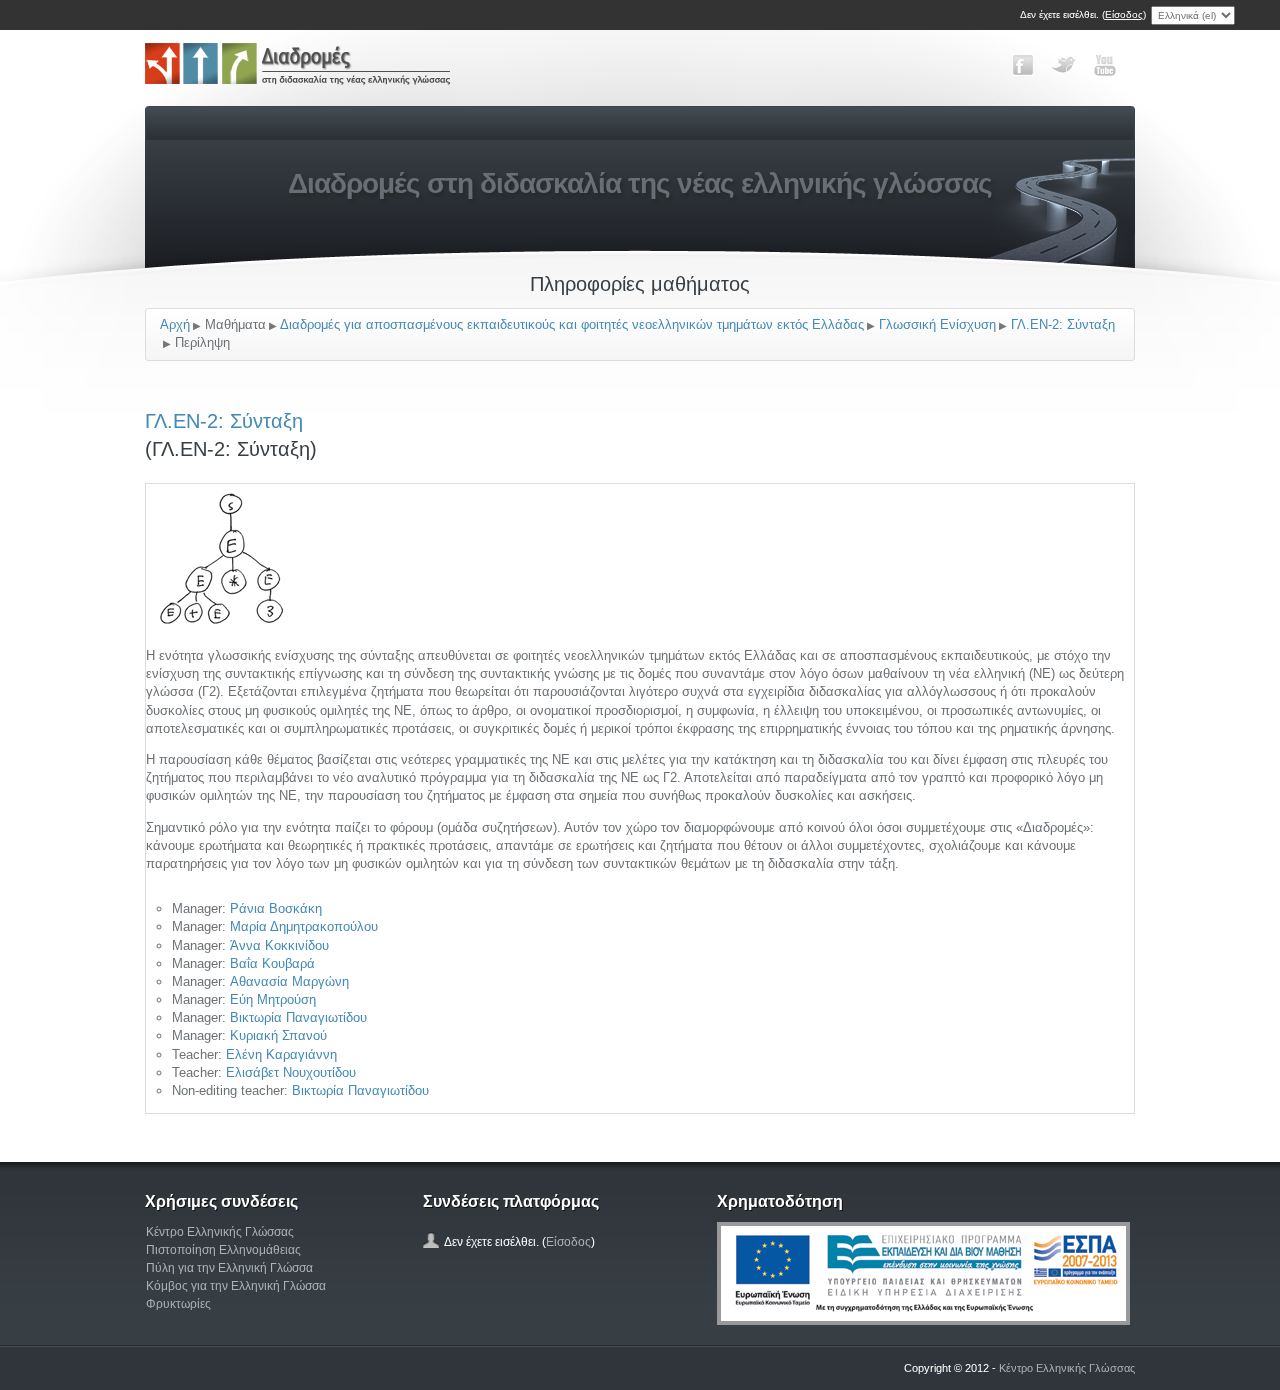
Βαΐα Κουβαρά (272, 963)
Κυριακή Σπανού (278, 1035)
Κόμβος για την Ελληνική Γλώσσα (236, 1286)
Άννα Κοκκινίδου (279, 945)
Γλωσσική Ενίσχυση (937, 324)
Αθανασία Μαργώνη (289, 981)
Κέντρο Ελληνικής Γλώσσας (220, 1232)
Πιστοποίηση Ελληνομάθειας (223, 1250)
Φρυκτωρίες (178, 1304)
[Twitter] (1064, 65)
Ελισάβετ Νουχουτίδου (291, 1072)
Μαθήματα (235, 324)
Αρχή (175, 324)
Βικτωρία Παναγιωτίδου (298, 1017)
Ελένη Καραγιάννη (281, 1054)
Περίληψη (202, 342)
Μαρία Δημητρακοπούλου (304, 926)
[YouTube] (1105, 65)
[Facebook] (1023, 65)
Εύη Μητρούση (273, 999)
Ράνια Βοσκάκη (276, 908)
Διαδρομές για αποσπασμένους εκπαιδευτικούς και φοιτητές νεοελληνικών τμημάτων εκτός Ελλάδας (572, 324)
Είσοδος (1124, 14)
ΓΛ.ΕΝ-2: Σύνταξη (1063, 324)
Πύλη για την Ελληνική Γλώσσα (229, 1268)
